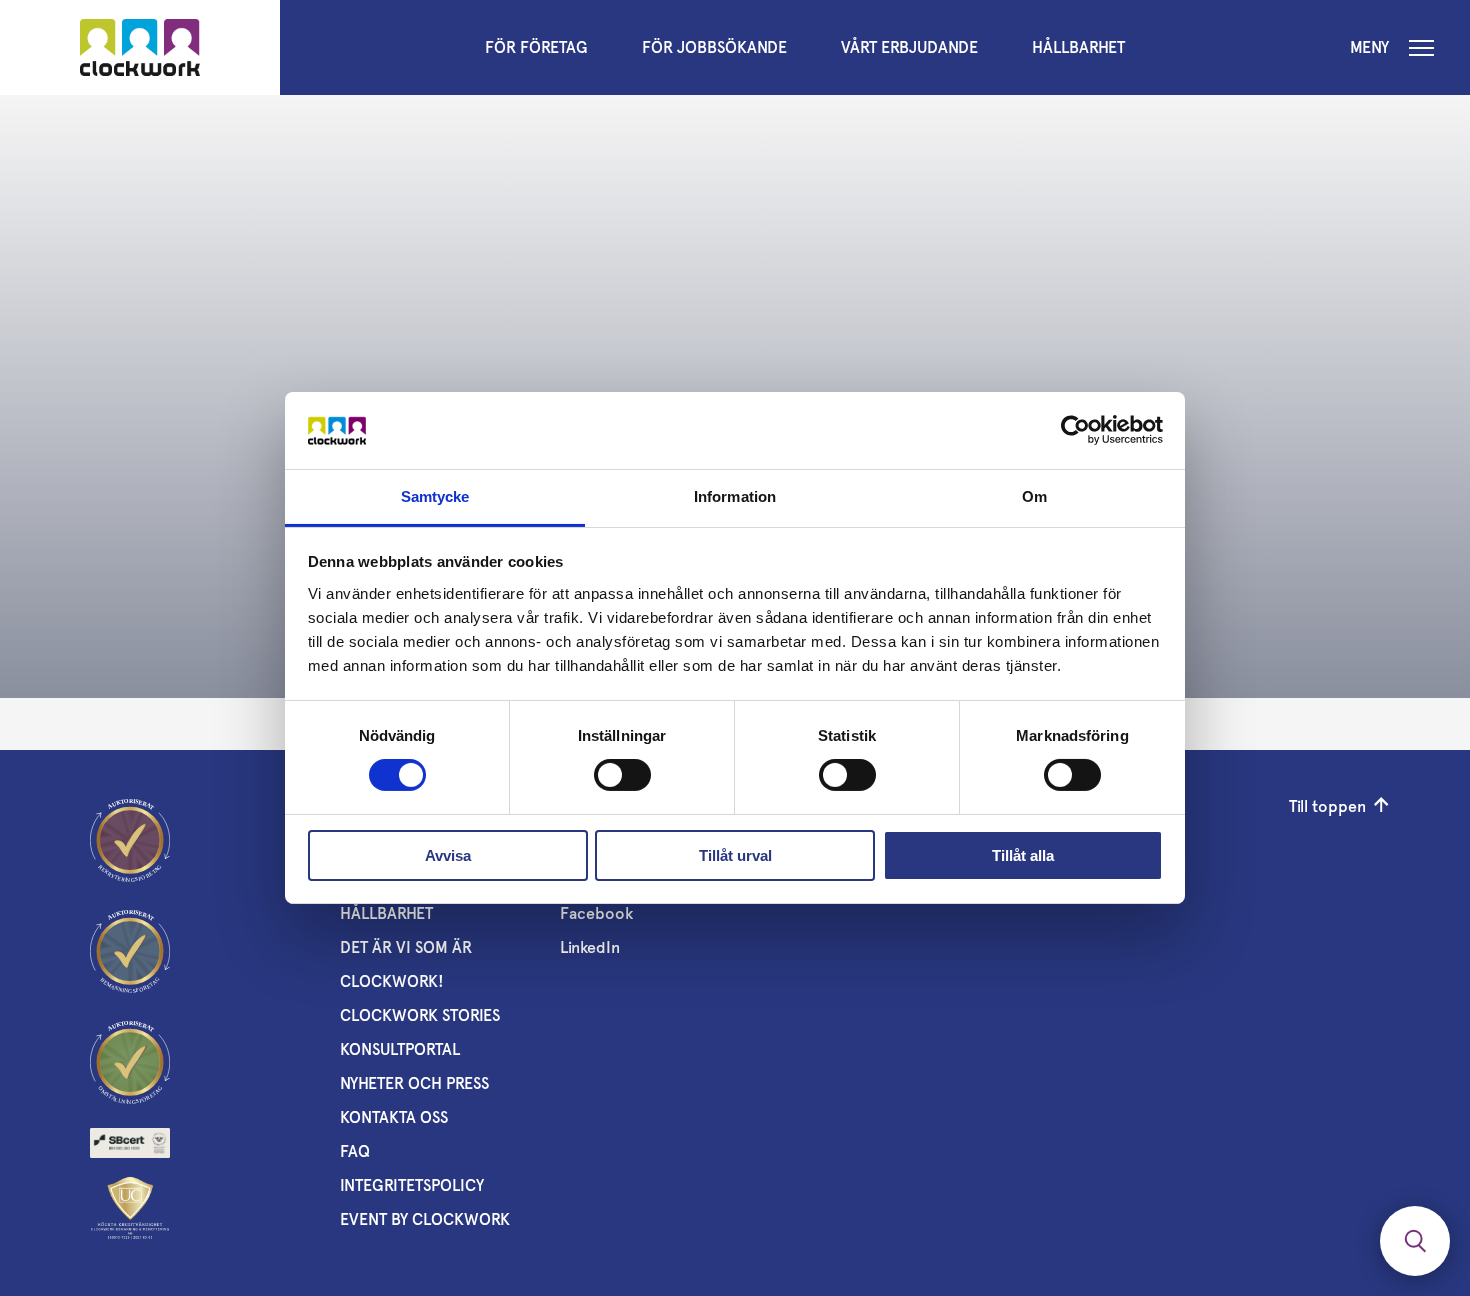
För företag (536, 47)
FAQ (355, 1151)
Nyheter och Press (414, 1083)
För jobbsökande (714, 47)
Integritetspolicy (412, 1185)
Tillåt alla (1023, 855)
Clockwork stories (420, 1015)
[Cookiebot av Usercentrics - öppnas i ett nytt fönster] (1075, 430)
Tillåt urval (735, 855)
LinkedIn (590, 947)
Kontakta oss (394, 1117)
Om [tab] (1034, 496)
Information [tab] (735, 496)
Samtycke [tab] (435, 496)
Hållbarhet (1078, 47)
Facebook (596, 913)
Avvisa (448, 855)
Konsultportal (400, 1049)
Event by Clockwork (425, 1219)
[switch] (622, 775)
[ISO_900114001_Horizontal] (130, 1143)
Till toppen (1327, 806)
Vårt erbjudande (909, 47)
